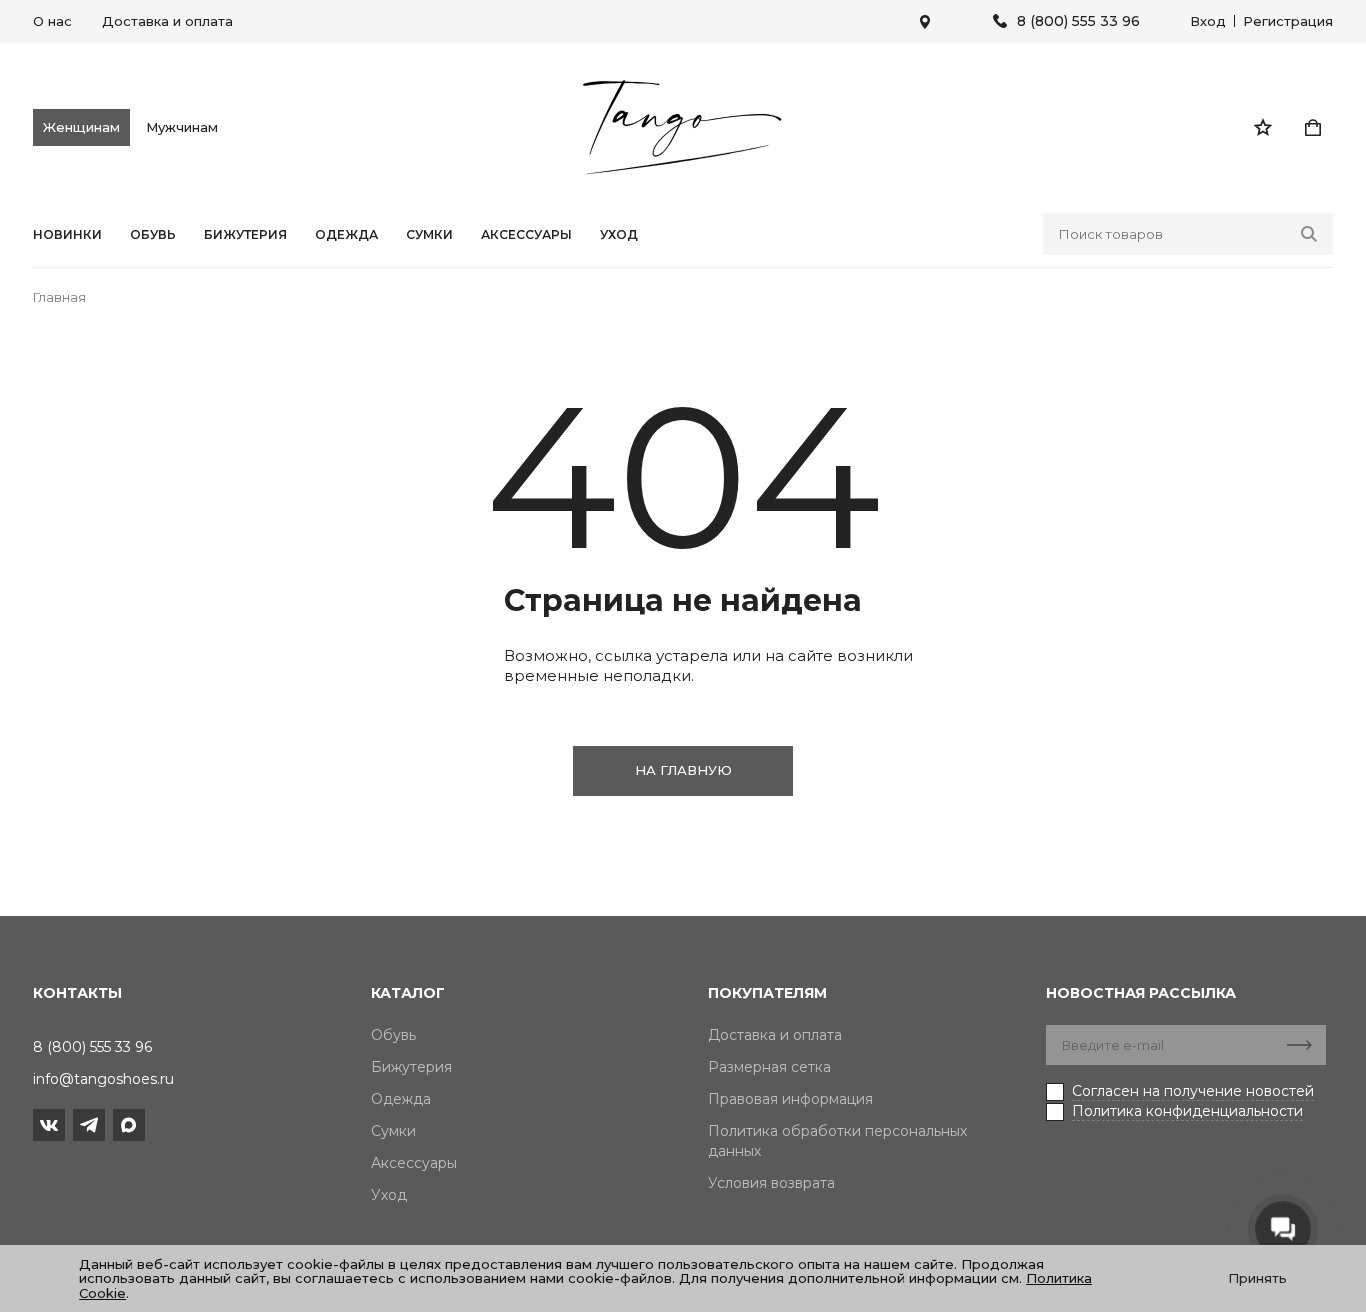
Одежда (346, 235)
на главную (683, 770)
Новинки (67, 235)
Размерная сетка (769, 1067)
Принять (1257, 1278)
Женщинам (81, 127)
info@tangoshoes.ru (103, 1079)
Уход (619, 235)
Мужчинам (182, 127)
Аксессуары (526, 235)
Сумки (429, 235)
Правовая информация (790, 1099)
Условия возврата (771, 1183)
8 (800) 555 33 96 (1078, 21)
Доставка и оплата (167, 21)
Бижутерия (245, 235)
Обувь (153, 235)
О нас (52, 21)
